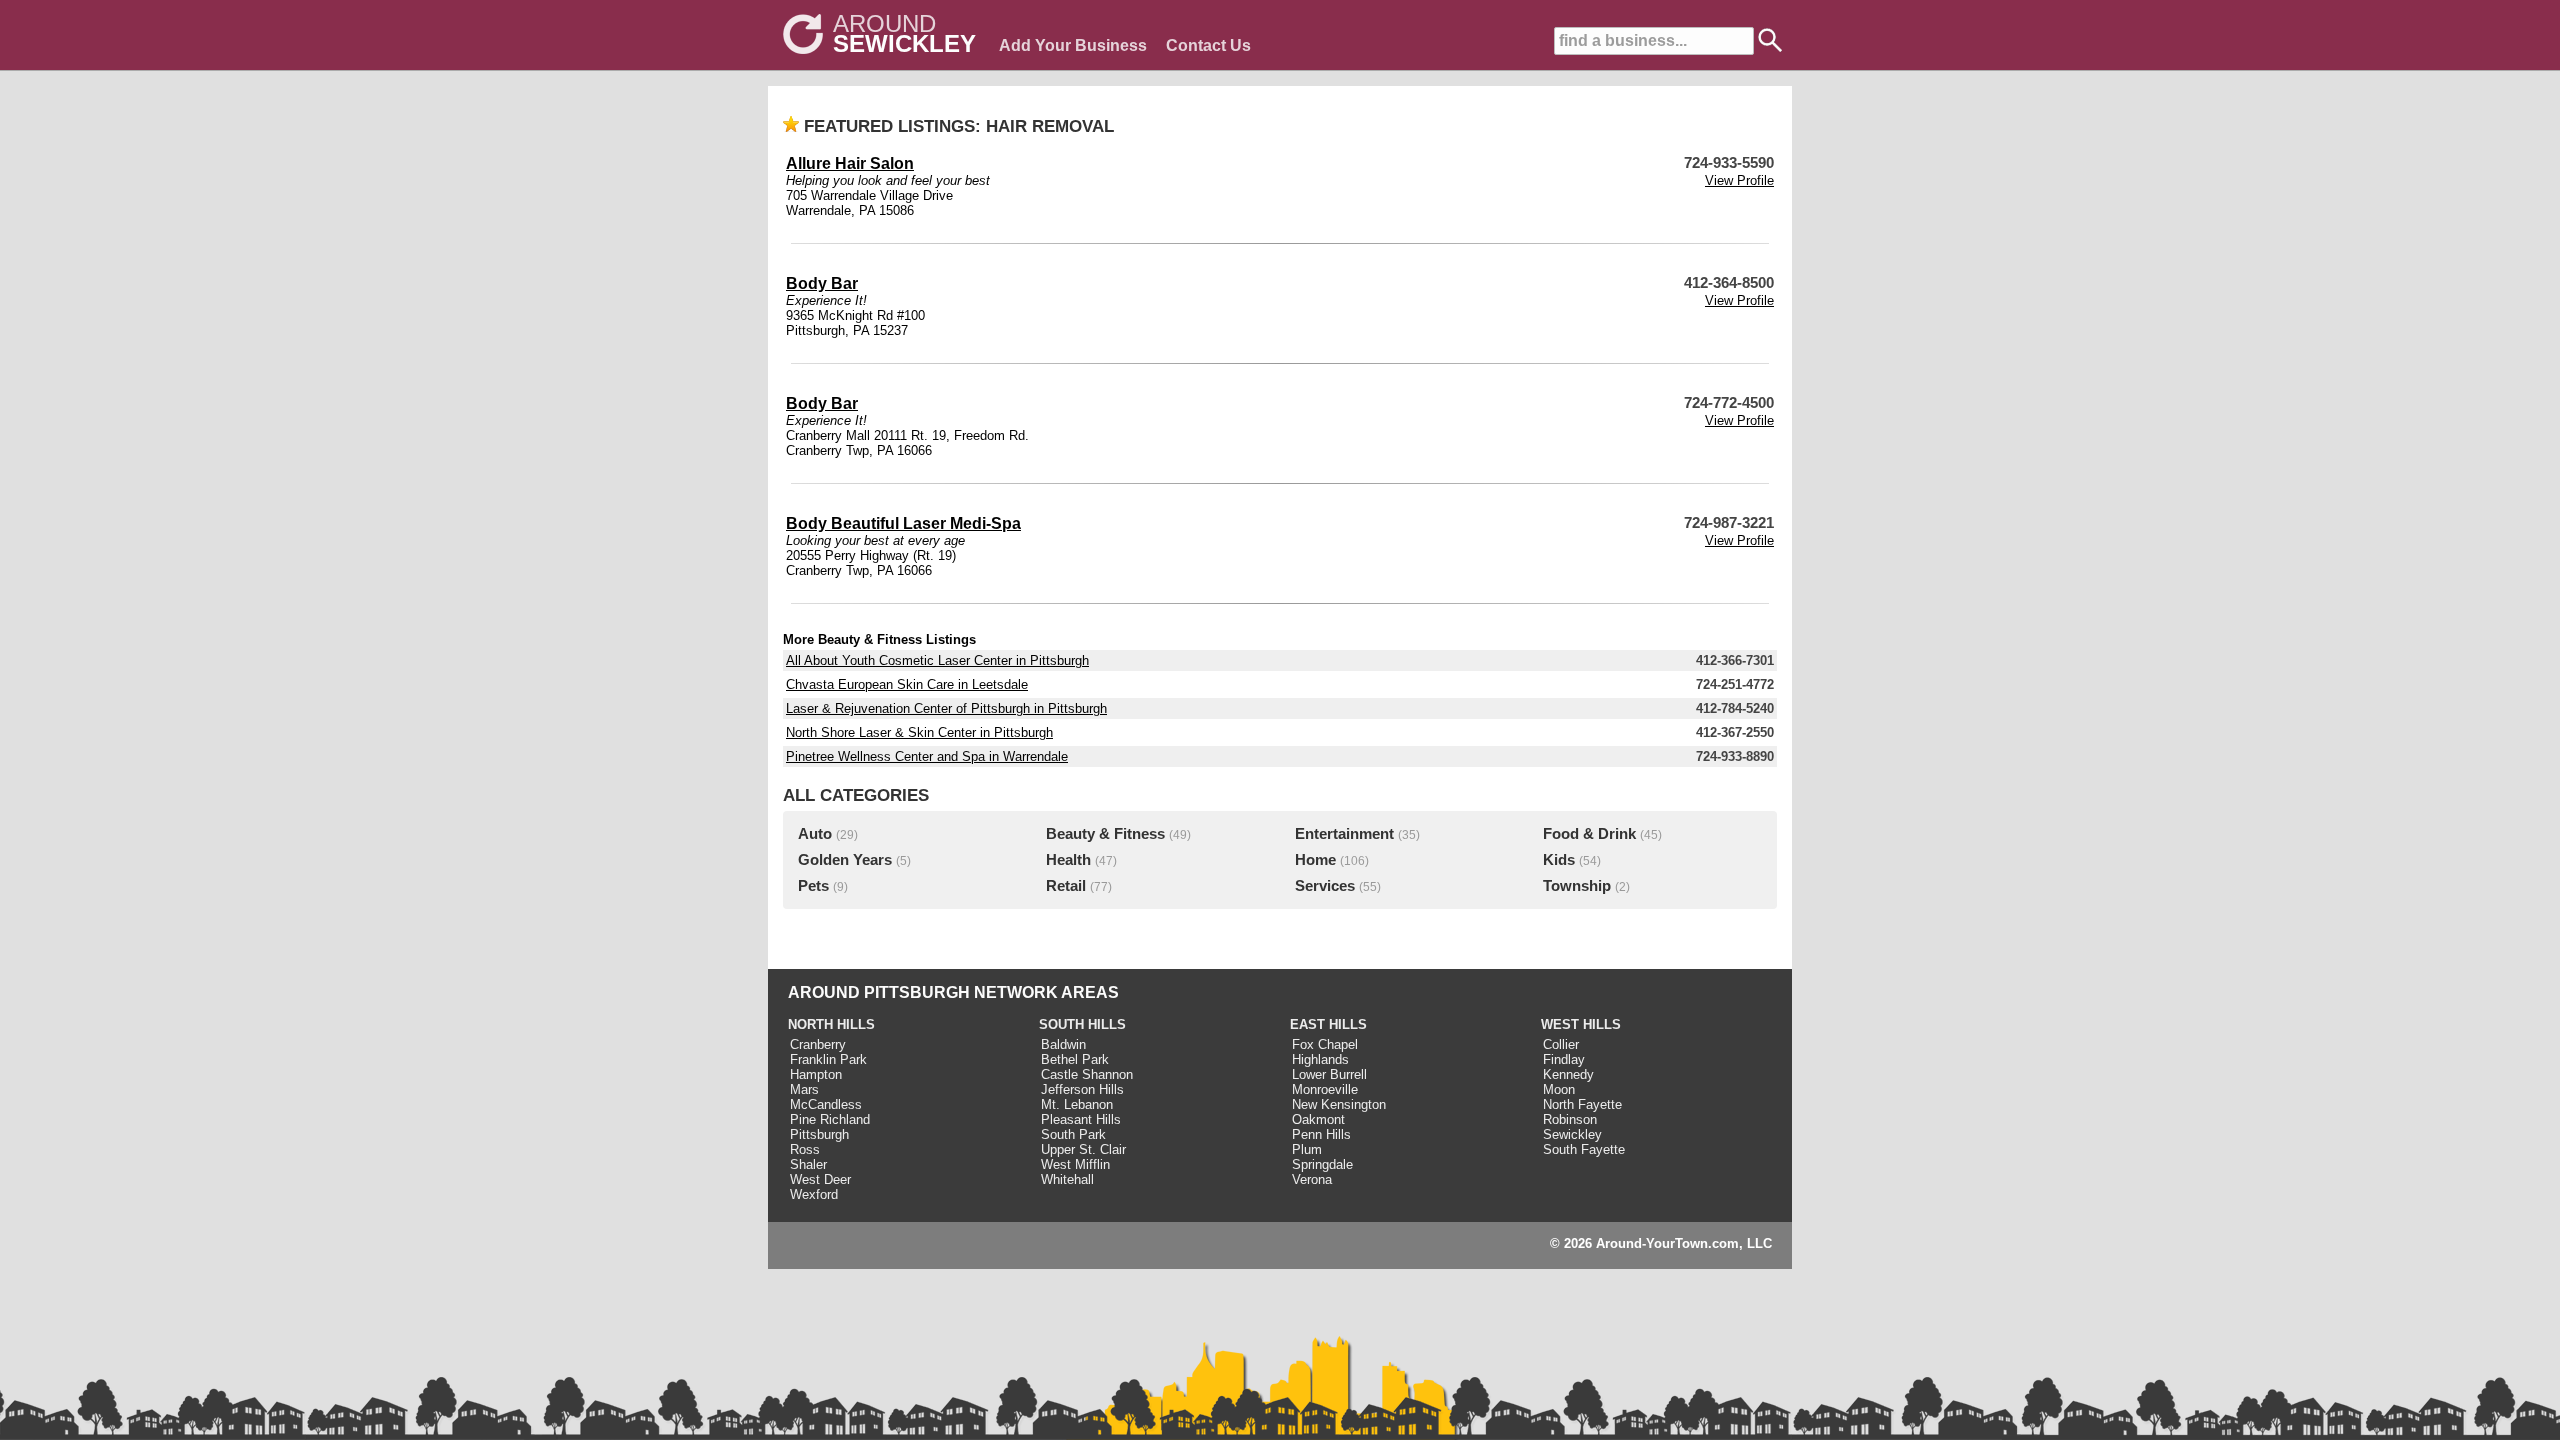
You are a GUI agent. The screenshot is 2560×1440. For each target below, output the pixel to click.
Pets (813, 886)
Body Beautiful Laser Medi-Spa (903, 523)
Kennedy (1568, 1074)
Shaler (808, 1164)
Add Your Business (1073, 45)
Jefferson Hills (1082, 1089)
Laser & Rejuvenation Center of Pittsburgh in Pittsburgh (946, 708)
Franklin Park (828, 1059)
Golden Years (845, 860)
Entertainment (1344, 834)
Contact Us (1208, 45)
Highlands (1320, 1059)
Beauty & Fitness (1105, 834)
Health (1068, 860)
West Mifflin (1075, 1164)
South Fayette (1584, 1149)
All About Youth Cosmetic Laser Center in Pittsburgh (937, 660)
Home (1315, 860)
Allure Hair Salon (850, 163)
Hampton (816, 1074)
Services (1325, 886)
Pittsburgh (819, 1134)
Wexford (814, 1194)
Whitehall (1067, 1179)
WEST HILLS (1581, 1024)
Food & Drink (1589, 834)
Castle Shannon (1087, 1074)
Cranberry (818, 1044)
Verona (1312, 1179)
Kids (1559, 860)
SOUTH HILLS (1082, 1024)
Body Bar (822, 283)
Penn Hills (1321, 1134)
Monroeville (1325, 1089)
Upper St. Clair (1083, 1149)
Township (1577, 886)
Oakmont (1318, 1119)
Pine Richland (830, 1119)
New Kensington (1339, 1104)
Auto (815, 834)
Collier (1561, 1044)
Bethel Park (1075, 1059)
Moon (1559, 1089)
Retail (1066, 886)
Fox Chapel (1325, 1044)
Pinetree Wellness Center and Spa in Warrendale (927, 756)
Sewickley (1572, 1134)
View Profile (1739, 180)
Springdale (1322, 1164)
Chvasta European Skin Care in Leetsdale (907, 684)
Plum (1307, 1149)
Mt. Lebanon (1077, 1104)
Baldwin (1063, 1044)
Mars (804, 1089)
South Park (1073, 1134)
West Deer (820, 1179)
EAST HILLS (1328, 1024)
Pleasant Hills (1081, 1119)
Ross (805, 1149)
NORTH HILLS (831, 1024)
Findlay (1564, 1059)
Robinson (1570, 1119)
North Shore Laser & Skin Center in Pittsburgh (919, 732)
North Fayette (1582, 1104)
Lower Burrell (1329, 1074)
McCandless (826, 1104)
